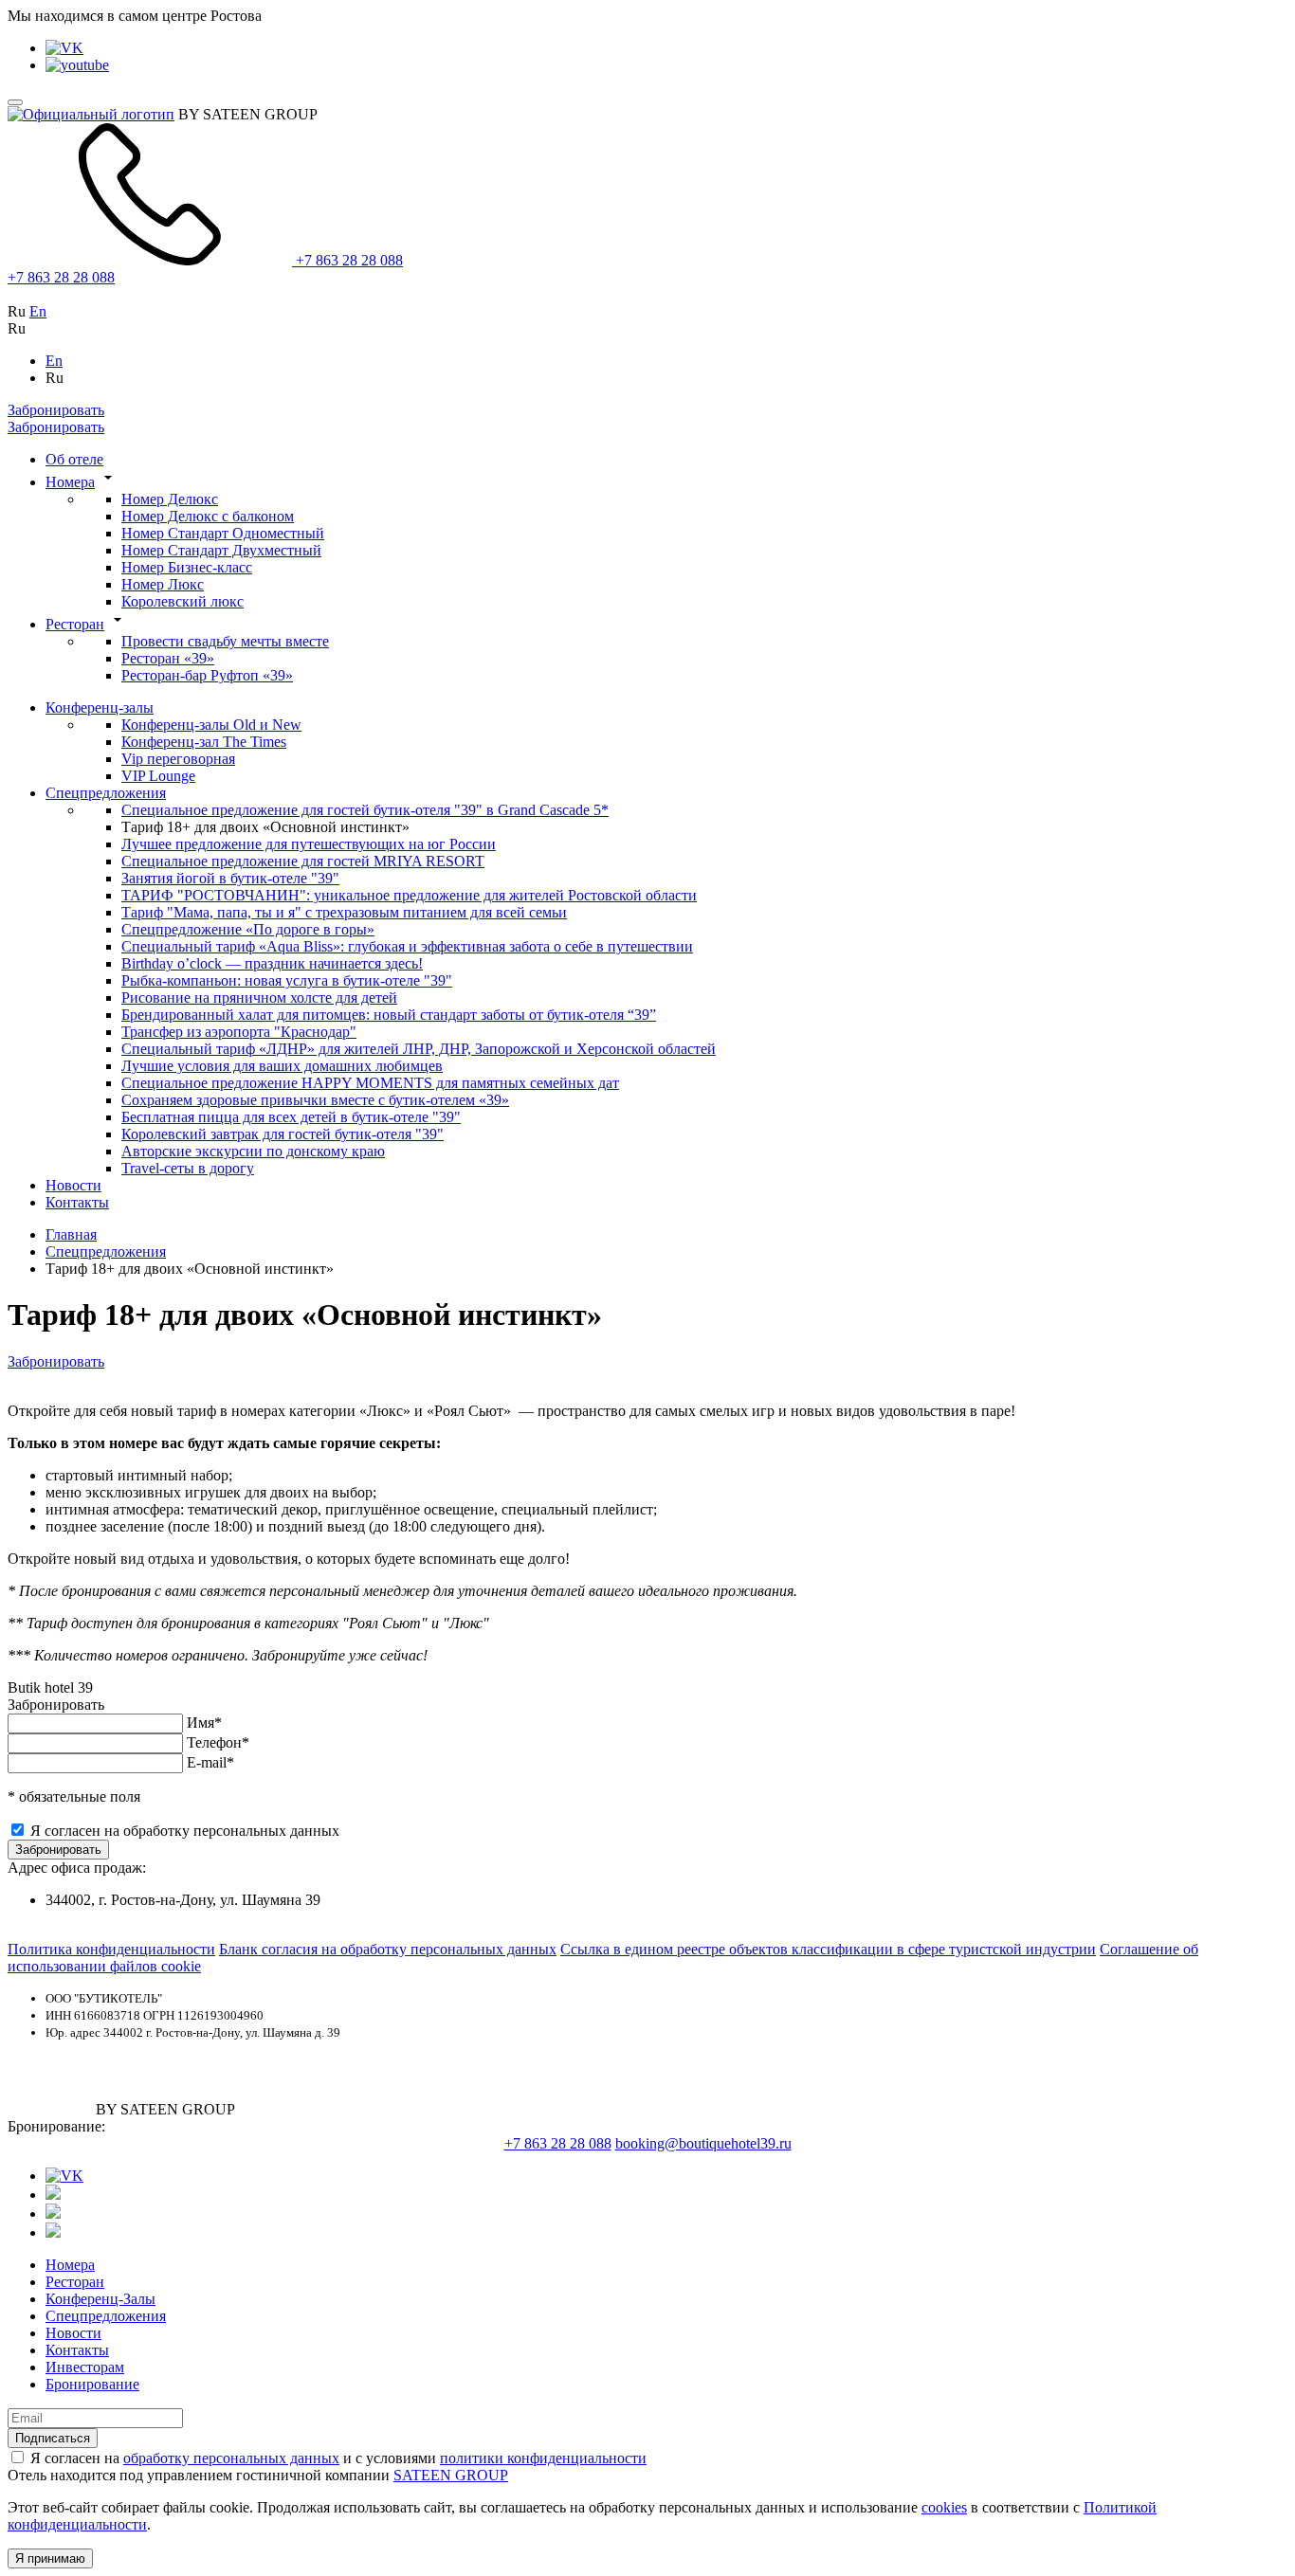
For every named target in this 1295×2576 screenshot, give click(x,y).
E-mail (210, 1762)
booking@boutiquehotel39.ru (703, 2143)
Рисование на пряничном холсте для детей (259, 998)
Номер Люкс (163, 584)
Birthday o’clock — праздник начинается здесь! (272, 963)
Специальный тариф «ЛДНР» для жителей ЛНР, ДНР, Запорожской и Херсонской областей (419, 1049)
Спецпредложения (106, 793)
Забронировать (56, 410)
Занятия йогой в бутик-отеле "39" (230, 878)
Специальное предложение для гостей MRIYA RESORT (303, 861)
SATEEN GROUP (451, 2475)
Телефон (218, 1742)
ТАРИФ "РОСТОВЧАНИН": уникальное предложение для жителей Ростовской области (409, 895)
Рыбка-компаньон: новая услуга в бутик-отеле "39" (287, 980)
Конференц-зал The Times (204, 742)
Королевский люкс (182, 601)
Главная (71, 1234)
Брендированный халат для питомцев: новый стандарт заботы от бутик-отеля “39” (389, 1015)
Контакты (77, 1202)
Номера (70, 482)
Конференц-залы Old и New (211, 725)
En (38, 311)
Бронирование (92, 2384)
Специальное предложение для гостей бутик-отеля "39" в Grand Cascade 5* (365, 810)
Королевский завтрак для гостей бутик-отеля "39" (283, 1134)
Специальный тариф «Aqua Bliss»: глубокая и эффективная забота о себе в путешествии (407, 946)
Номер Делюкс (170, 499)
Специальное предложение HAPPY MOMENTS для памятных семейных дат (370, 1083)
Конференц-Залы (100, 2299)
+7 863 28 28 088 (347, 260)
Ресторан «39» (168, 658)
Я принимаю (50, 2558)
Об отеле (74, 459)
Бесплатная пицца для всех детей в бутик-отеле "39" (291, 1117)
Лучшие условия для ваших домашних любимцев (282, 1066)
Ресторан (75, 624)
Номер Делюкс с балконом (208, 516)
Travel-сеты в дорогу (188, 1168)
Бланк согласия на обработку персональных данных (388, 1949)
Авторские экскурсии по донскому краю (253, 1151)
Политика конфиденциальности (111, 1949)
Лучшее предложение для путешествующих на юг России (309, 844)
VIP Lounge (158, 776)
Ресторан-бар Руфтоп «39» (207, 675)
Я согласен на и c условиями (338, 2458)
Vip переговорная (178, 759)
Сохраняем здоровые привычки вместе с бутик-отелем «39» (315, 1100)
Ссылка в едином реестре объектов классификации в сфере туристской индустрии (828, 1949)
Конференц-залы (100, 707)
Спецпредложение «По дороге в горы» (248, 929)
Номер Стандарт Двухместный (221, 550)
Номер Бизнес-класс (187, 567)
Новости (73, 1185)
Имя (204, 1723)
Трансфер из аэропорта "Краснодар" (239, 1032)
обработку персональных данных (231, 2458)
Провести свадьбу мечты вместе (225, 641)
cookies (944, 2507)
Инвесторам (85, 2367)
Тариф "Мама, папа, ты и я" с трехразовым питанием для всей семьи (344, 912)
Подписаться (53, 2438)
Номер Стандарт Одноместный (223, 533)
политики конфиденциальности (543, 2458)
